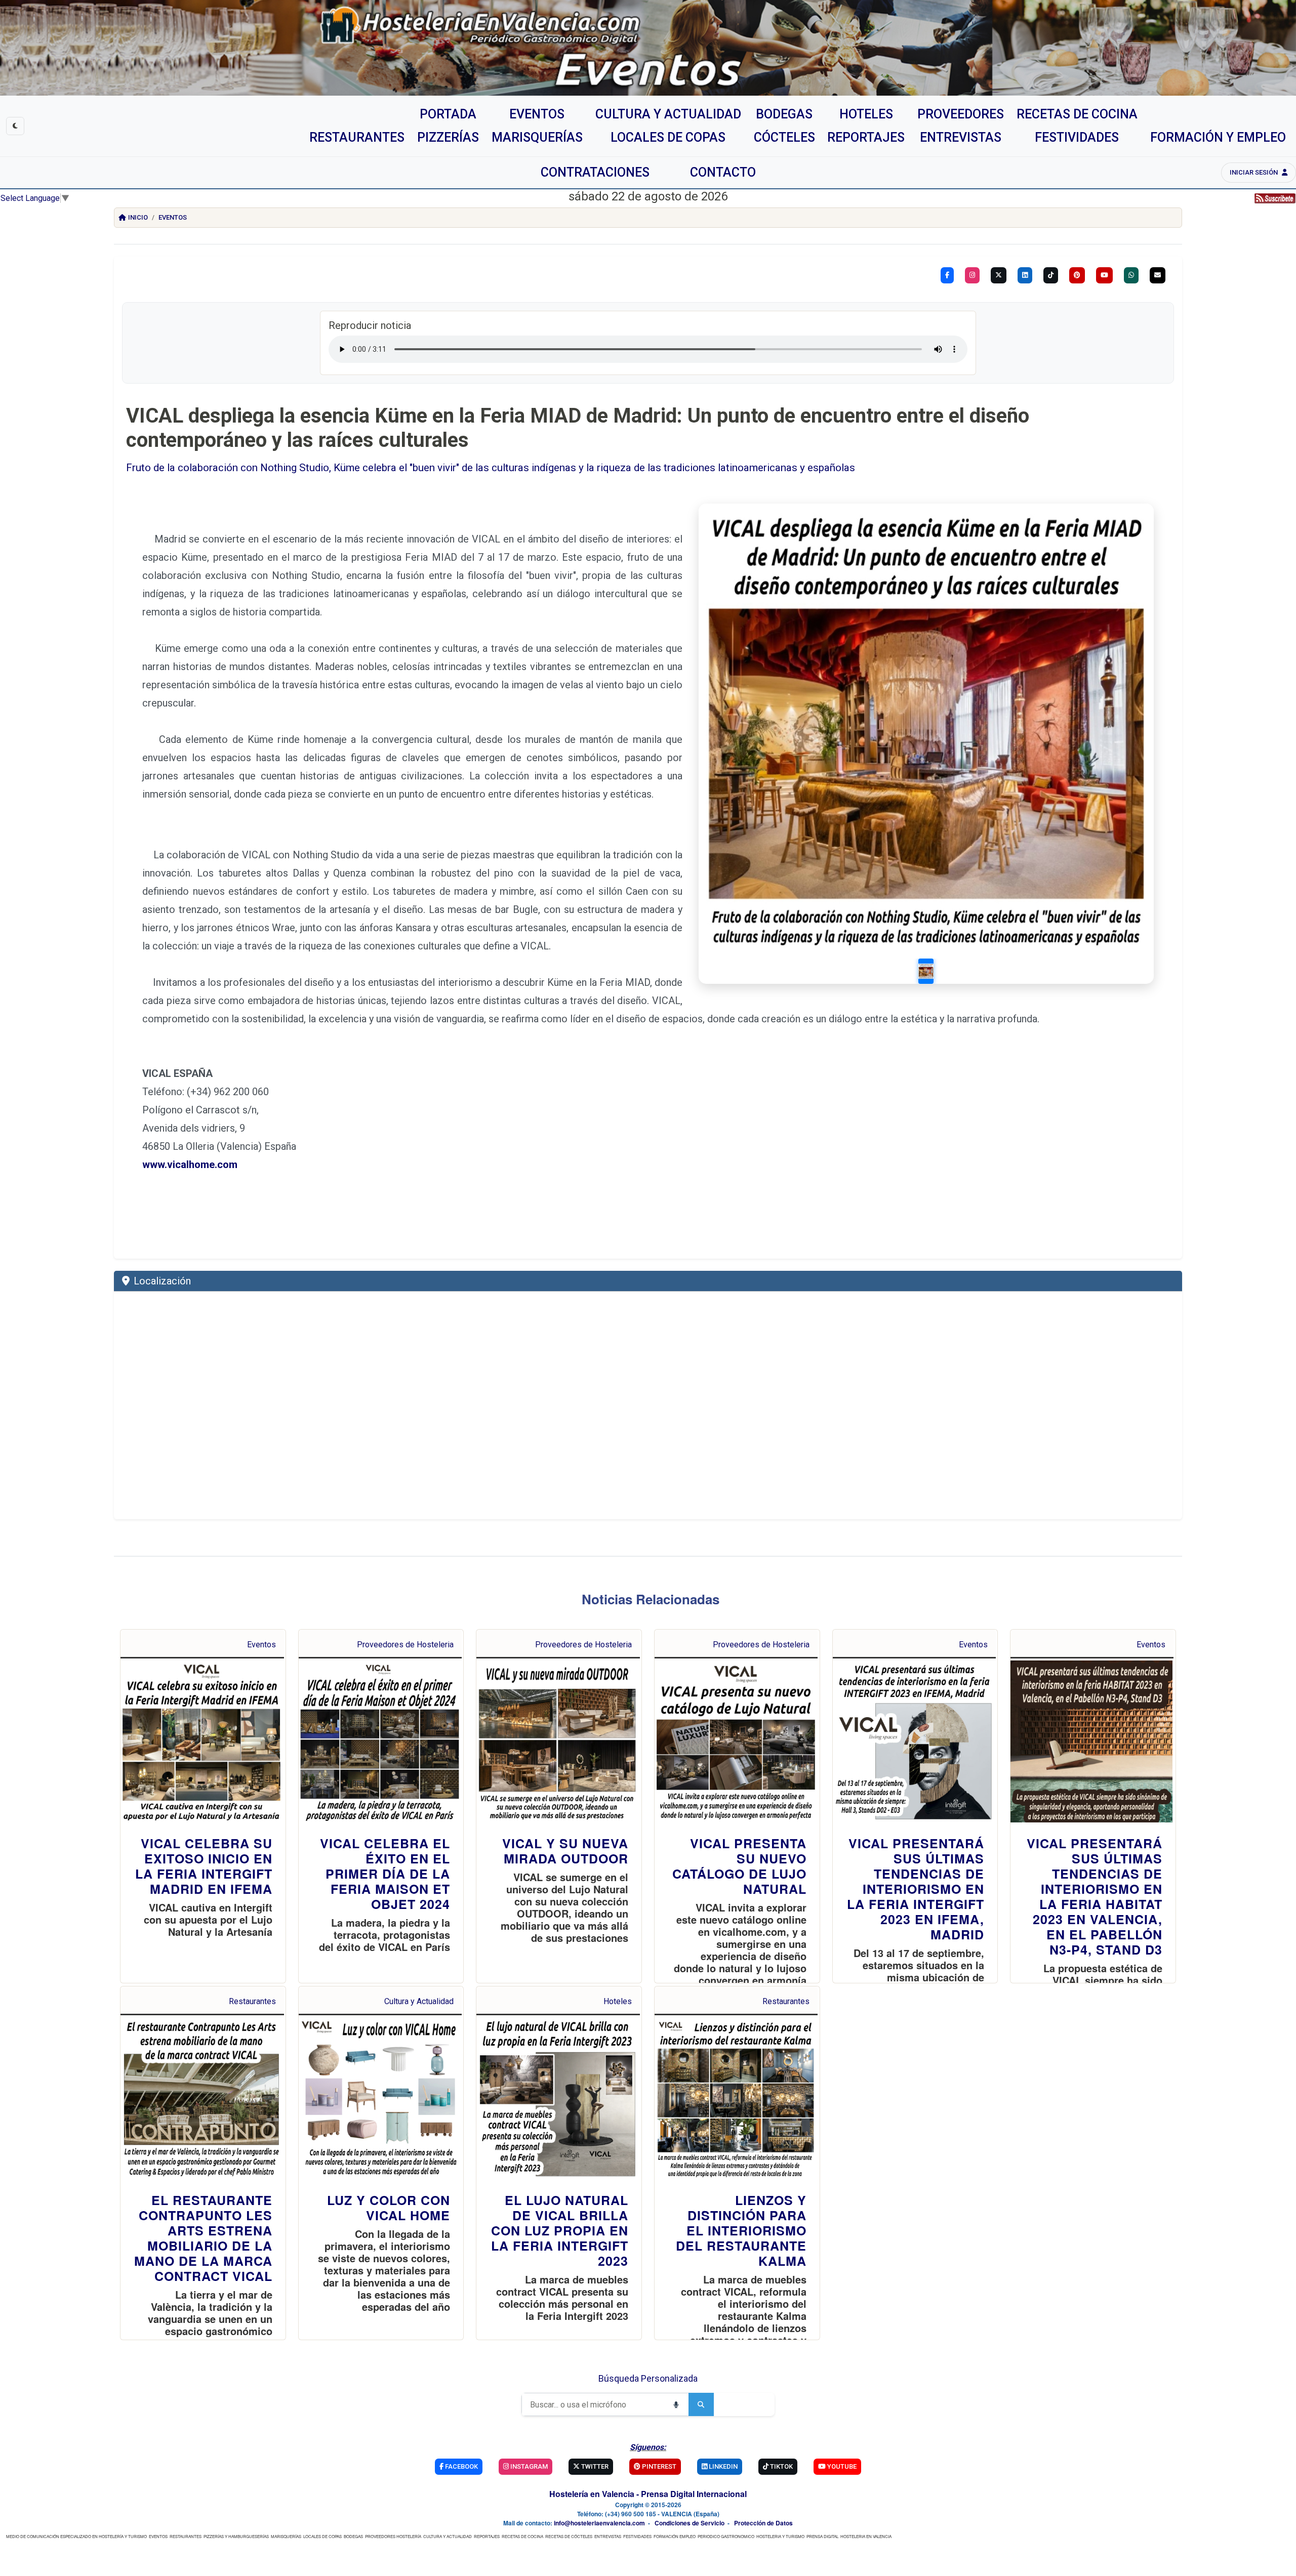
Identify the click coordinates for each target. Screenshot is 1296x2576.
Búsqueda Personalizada (648, 2378)
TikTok (781, 2466)
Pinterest (658, 2466)
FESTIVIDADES (637, 2536)
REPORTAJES (487, 2536)
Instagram (528, 2466)
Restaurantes (252, 2001)
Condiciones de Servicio (690, 2523)
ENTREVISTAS (608, 2536)
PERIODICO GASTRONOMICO (726, 2536)
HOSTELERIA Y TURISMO (780, 2536)
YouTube (841, 2466)
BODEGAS (353, 2536)
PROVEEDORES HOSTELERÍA (393, 2536)
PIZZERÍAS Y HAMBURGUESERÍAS (236, 2536)
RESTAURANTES (186, 2536)
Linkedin (722, 2466)
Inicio (138, 217)
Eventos (173, 217)
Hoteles (618, 2001)
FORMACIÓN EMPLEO (675, 2536)
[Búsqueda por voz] (676, 2404)
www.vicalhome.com (190, 1165)
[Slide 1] (926, 971)
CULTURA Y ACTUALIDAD (448, 2536)
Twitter (594, 2466)
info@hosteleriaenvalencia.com (599, 2523)
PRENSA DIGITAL (822, 2536)
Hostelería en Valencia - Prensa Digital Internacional (648, 2494)
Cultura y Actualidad (419, 2001)
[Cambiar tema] (15, 126)
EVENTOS (158, 2536)
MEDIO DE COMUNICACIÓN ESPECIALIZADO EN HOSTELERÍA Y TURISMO (76, 2536)
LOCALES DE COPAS (322, 2536)
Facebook (461, 2466)
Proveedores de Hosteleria (405, 1645)
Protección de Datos (763, 2523)
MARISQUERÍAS (286, 2536)
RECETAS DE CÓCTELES (569, 2536)
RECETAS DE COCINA (522, 2536)
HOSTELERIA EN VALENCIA (866, 2536)
